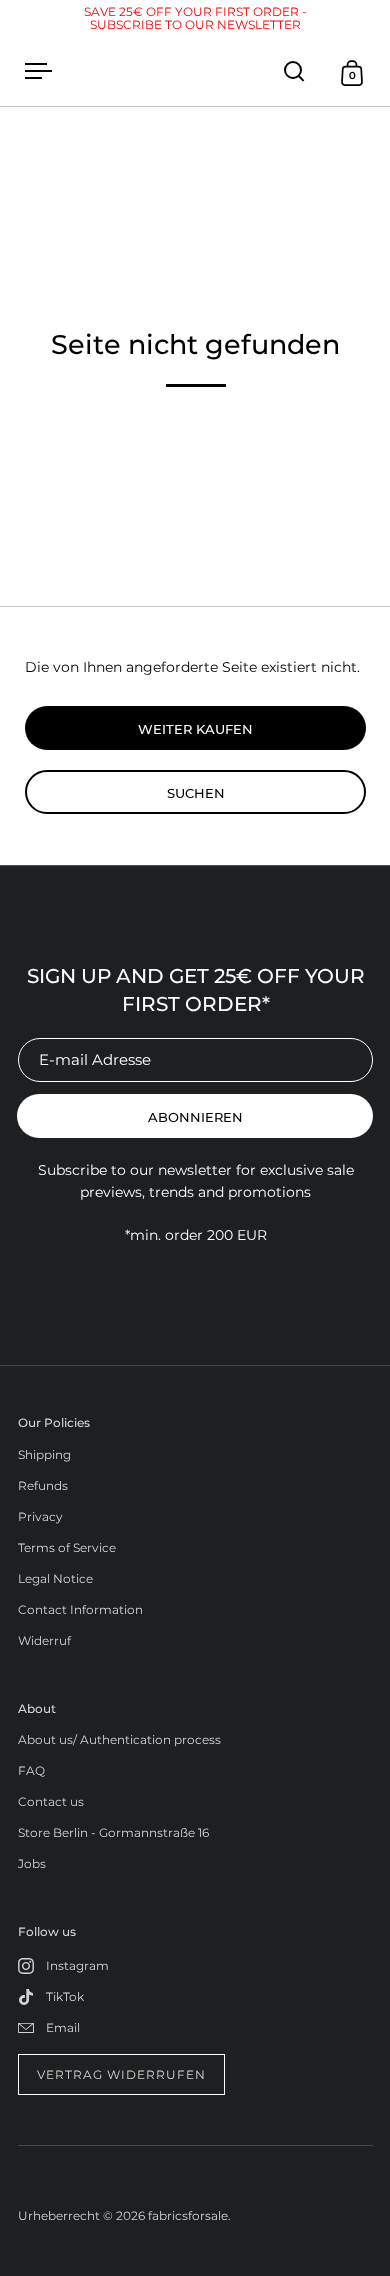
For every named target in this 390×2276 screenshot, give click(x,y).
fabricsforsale (188, 2215)
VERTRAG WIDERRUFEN (121, 2074)
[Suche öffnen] (294, 71)
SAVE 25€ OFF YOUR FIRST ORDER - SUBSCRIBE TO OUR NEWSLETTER (195, 18)
